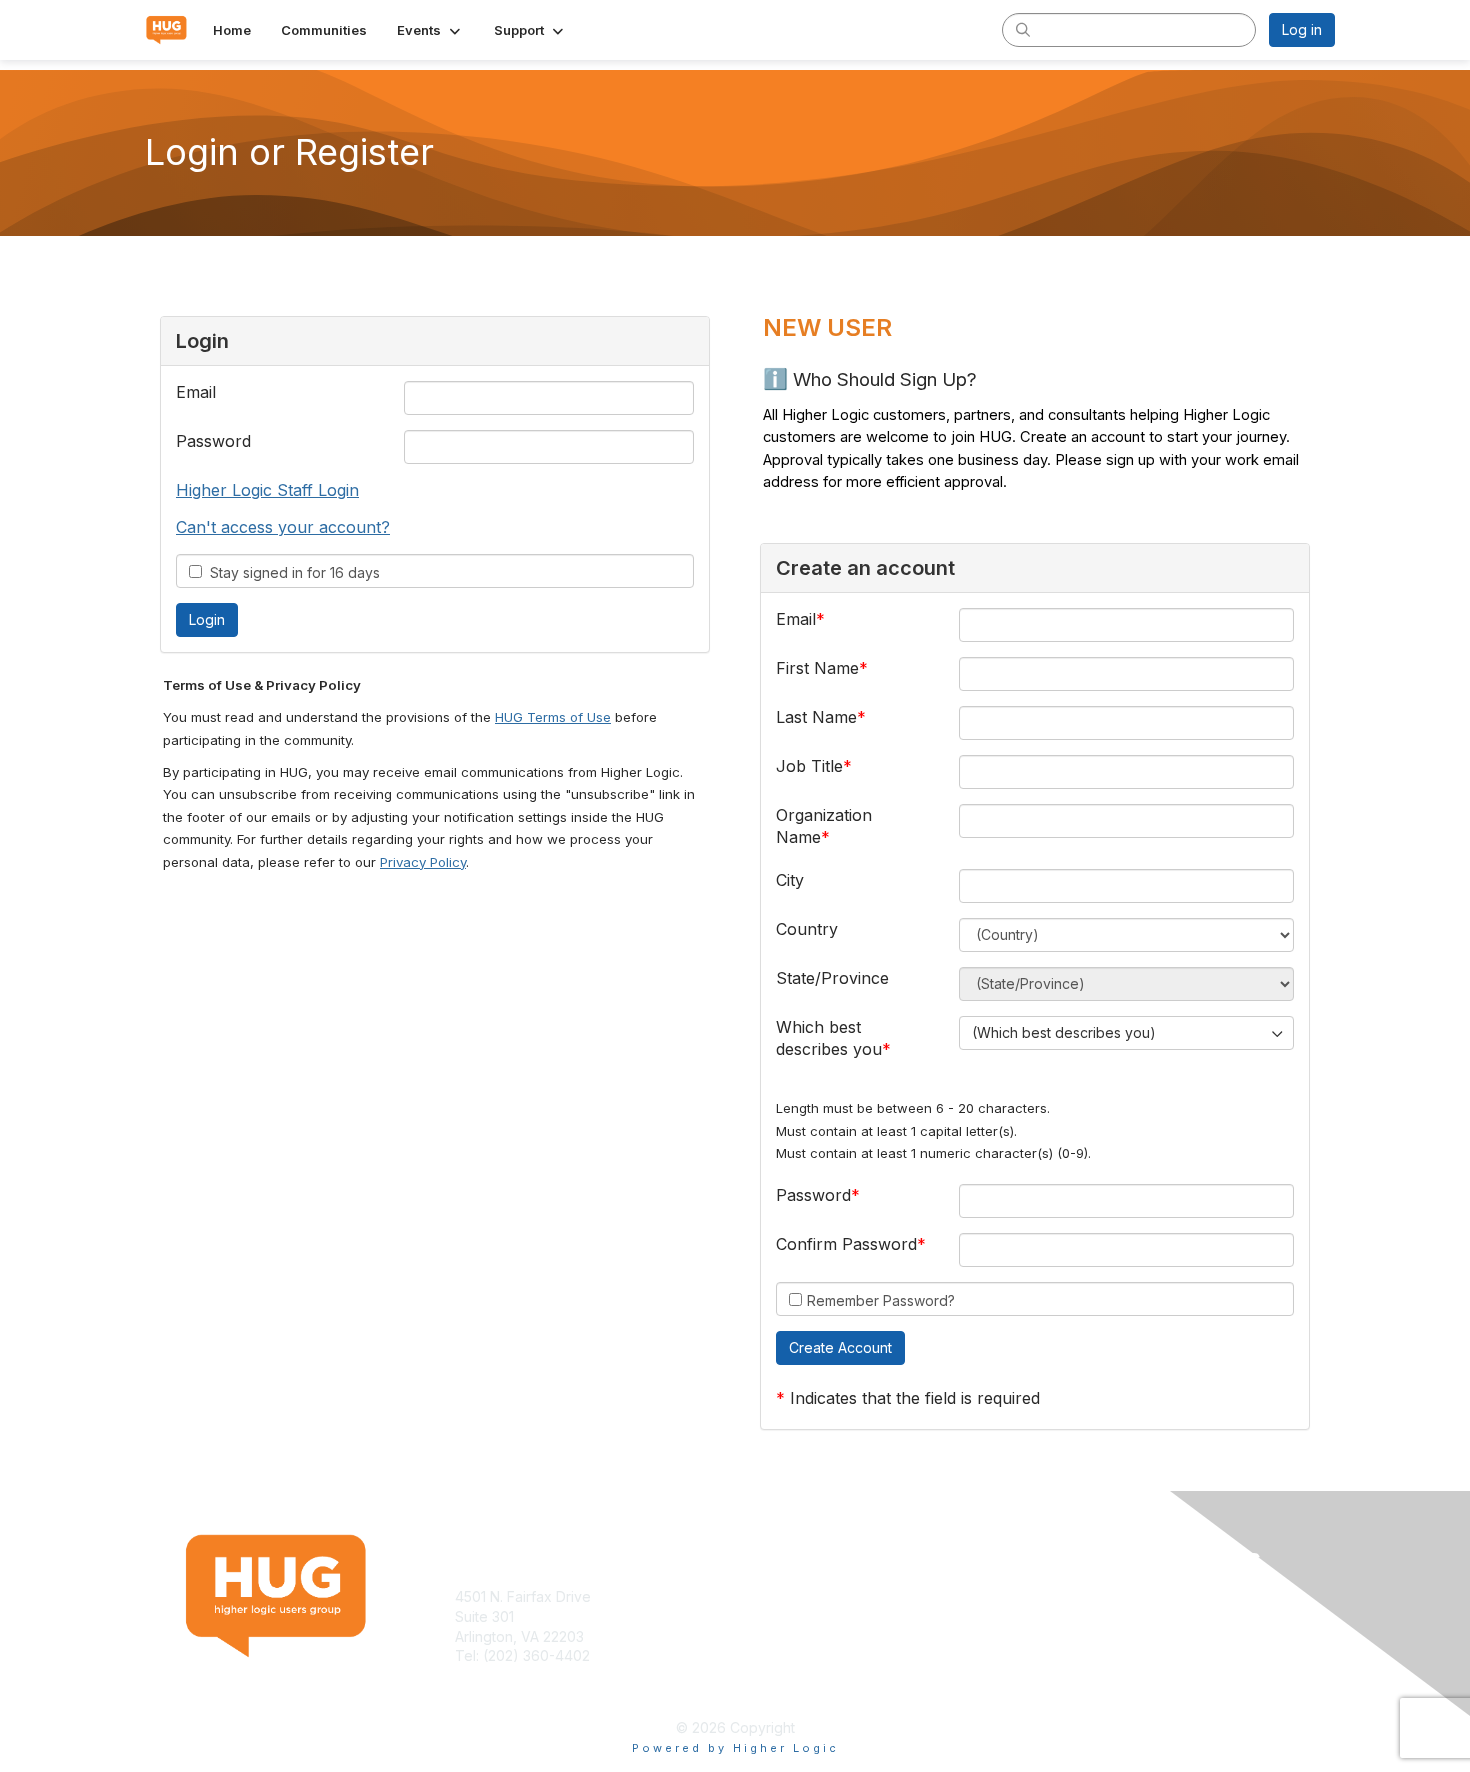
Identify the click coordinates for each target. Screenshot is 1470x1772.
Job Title (809, 766)
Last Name (816, 717)
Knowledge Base (799, 1596)
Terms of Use (1076, 1596)
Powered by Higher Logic (735, 1748)
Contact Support (509, 1675)
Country (807, 929)
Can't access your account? (283, 527)
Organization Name (824, 826)
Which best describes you (829, 1038)
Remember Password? (881, 1300)
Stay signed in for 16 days (291, 572)
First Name (817, 668)
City (790, 880)
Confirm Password (846, 1244)
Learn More (781, 1616)
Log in (1302, 29)
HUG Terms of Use (553, 717)
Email (196, 392)
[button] (430, 30)
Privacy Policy (423, 862)
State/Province (832, 978)
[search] (1023, 29)
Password (213, 441)
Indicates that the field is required (915, 1398)
